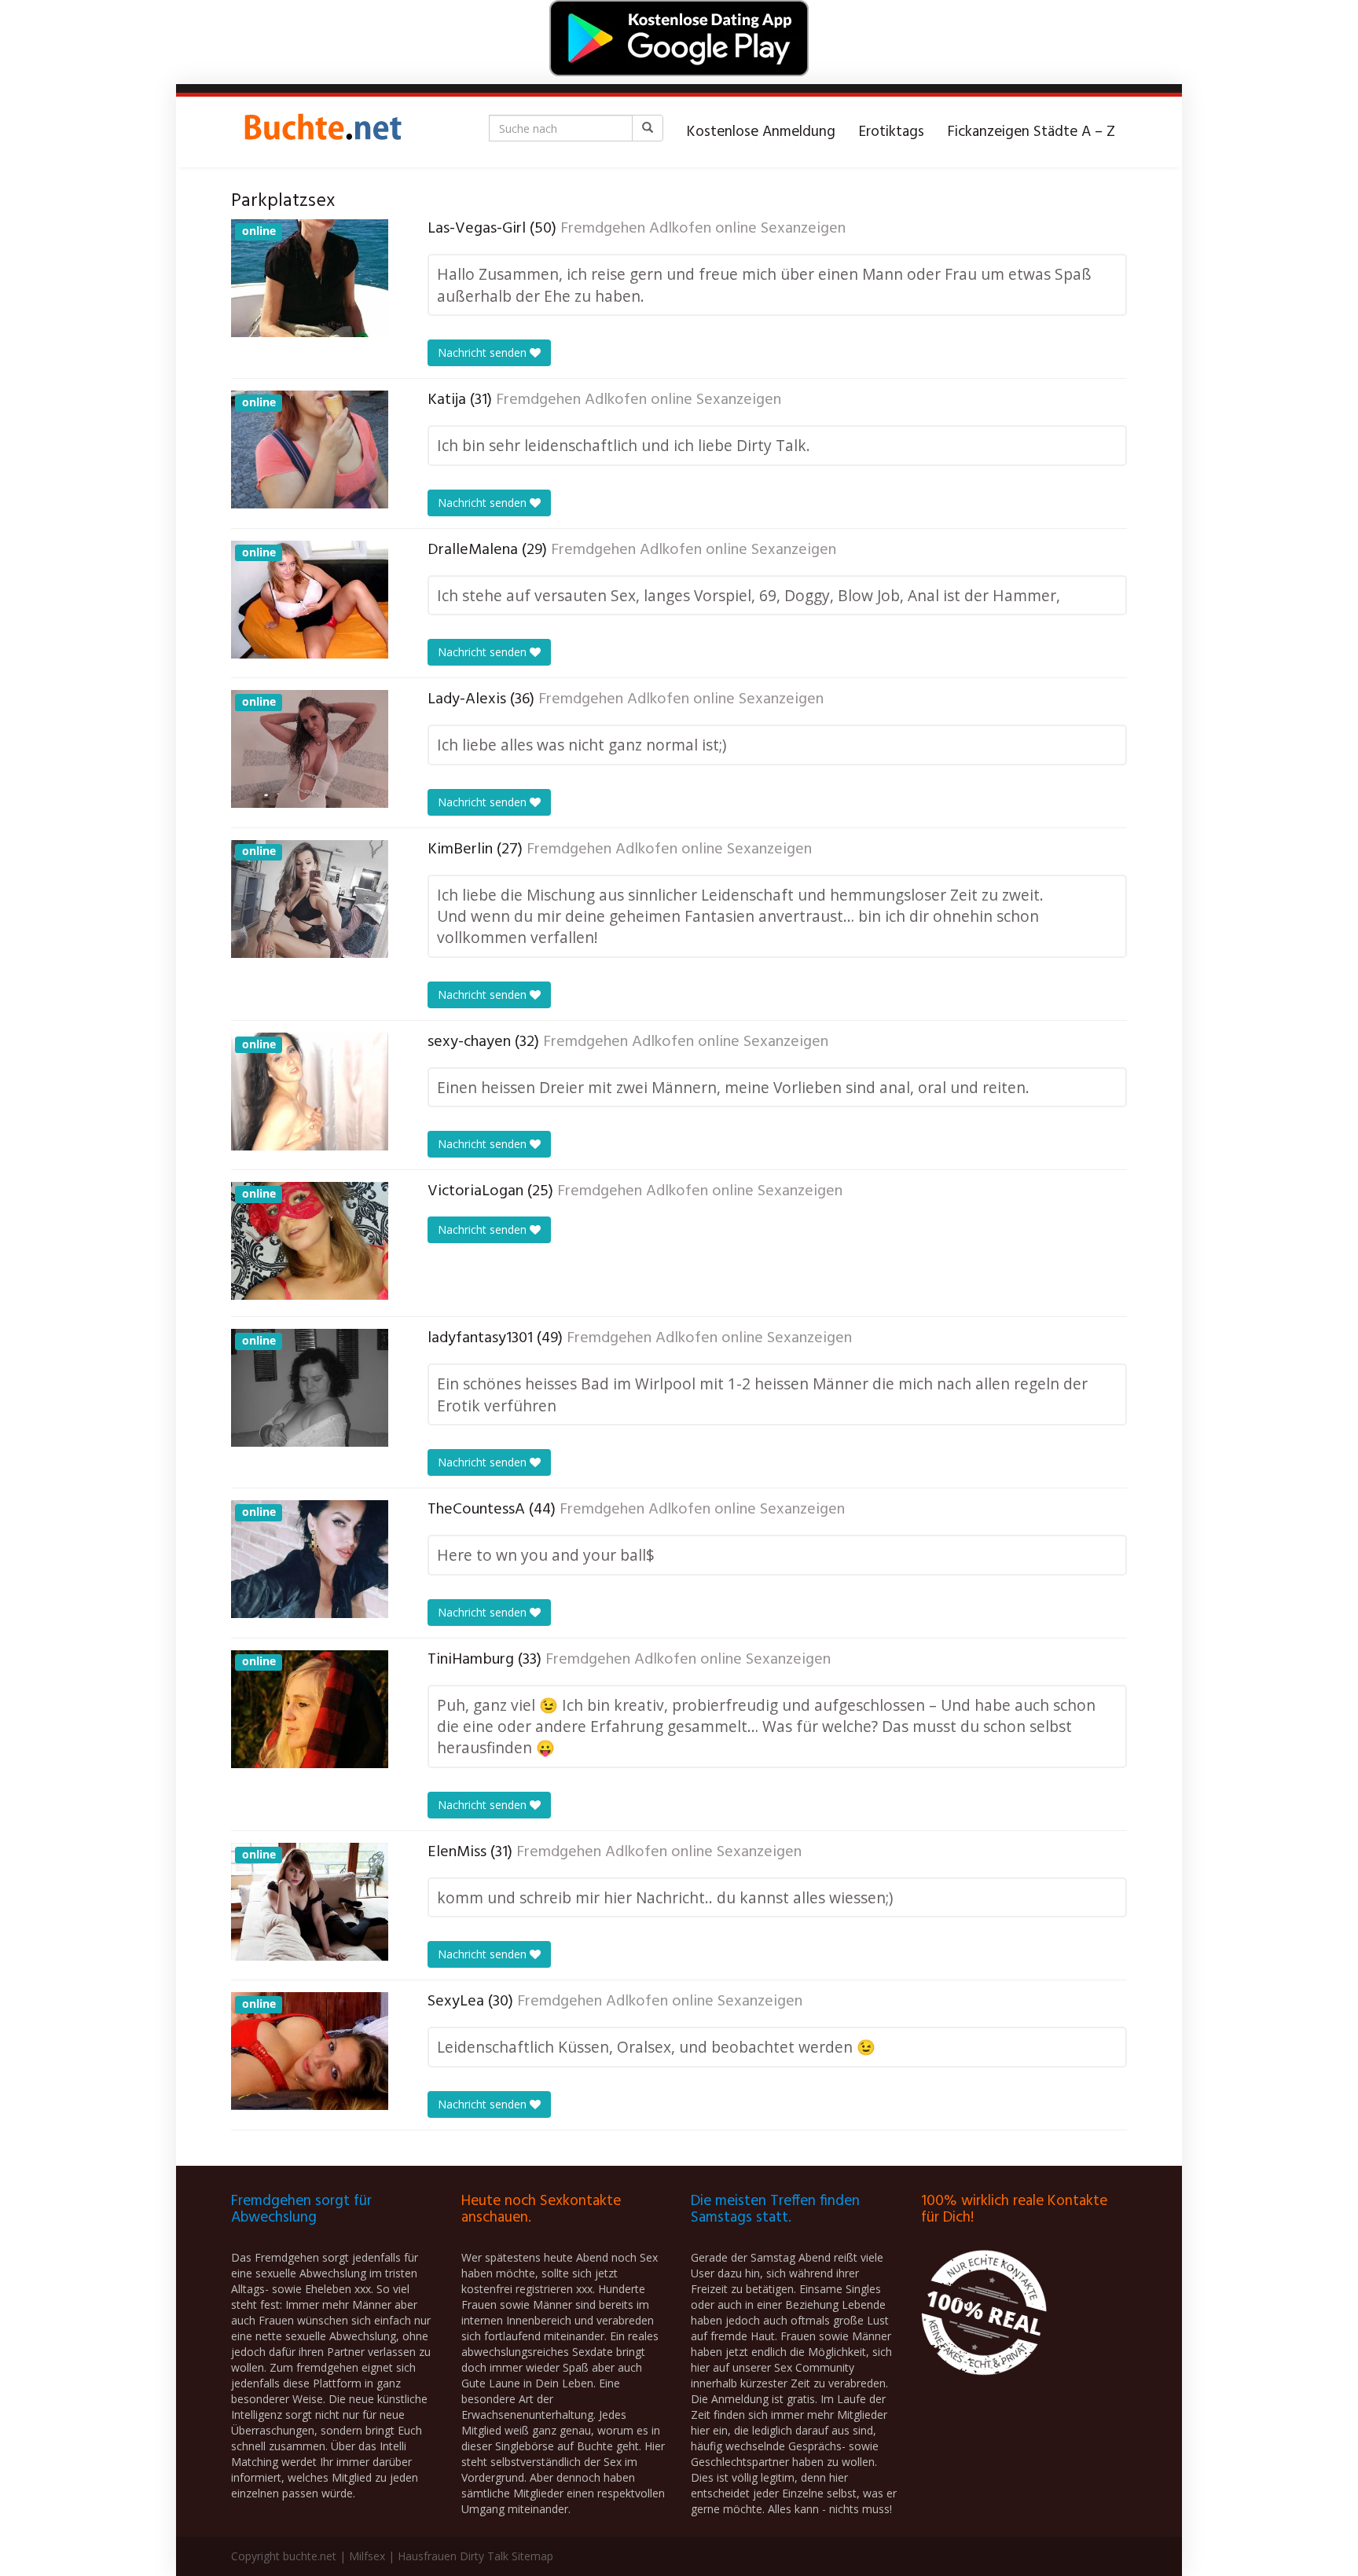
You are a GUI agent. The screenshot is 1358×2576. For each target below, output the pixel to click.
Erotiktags (892, 132)
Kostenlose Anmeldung (761, 132)
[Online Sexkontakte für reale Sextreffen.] (321, 132)
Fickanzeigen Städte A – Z (1031, 132)
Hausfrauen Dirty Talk (453, 2556)
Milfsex (367, 2556)
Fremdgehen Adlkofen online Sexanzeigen (703, 229)
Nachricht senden (484, 352)
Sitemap (532, 2556)
